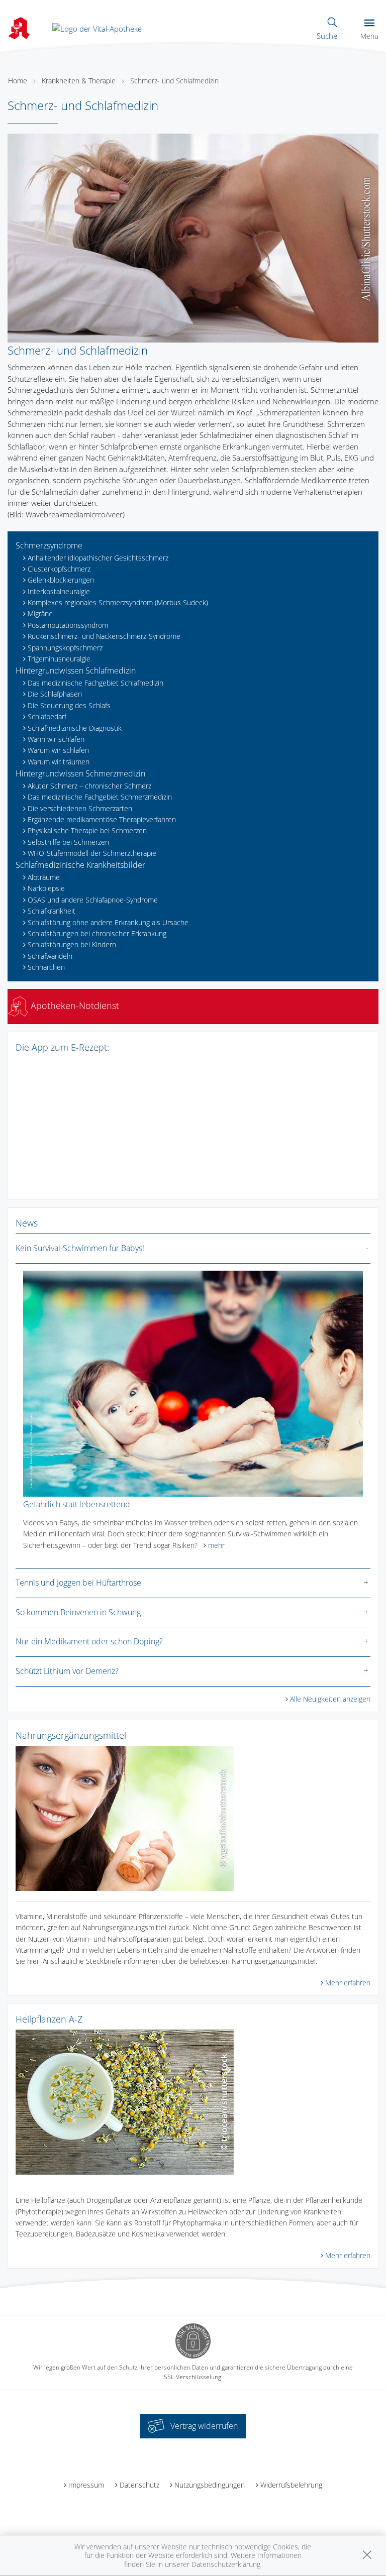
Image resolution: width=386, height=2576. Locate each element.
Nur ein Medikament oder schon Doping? (89, 1641)
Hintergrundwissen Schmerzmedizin (80, 773)
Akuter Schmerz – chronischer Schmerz (89, 786)
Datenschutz (139, 2485)
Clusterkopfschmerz (59, 569)
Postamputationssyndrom (68, 625)
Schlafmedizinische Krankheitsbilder (80, 865)
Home (18, 81)
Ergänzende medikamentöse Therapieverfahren (102, 819)
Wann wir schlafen (56, 739)
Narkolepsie (46, 888)
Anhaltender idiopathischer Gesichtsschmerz (98, 558)
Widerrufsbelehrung (291, 2485)
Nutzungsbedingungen (210, 2485)
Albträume (44, 877)
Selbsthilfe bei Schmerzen (68, 842)
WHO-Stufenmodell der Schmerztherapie (92, 853)
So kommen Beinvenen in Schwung (78, 1612)
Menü (369, 36)
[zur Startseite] (97, 28)
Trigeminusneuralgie (59, 659)
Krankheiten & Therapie (79, 81)
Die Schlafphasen (55, 694)
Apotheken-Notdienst (74, 1005)
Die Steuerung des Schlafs (69, 705)
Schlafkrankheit (52, 911)
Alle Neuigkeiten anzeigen (330, 1699)
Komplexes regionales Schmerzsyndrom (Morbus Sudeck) (118, 602)
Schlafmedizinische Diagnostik (75, 728)
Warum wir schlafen (58, 750)
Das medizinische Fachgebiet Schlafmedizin (95, 683)
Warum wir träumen (59, 762)
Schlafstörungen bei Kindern (72, 944)
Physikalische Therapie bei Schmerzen (87, 830)
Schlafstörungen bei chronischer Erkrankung (97, 933)
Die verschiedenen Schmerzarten (80, 808)
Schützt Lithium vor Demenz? (67, 1671)
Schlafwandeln (50, 956)
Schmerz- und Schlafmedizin (174, 81)
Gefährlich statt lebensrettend (77, 1504)
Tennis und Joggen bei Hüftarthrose (78, 1583)
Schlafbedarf (47, 716)
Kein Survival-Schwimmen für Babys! (80, 1248)
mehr (216, 1545)
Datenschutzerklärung (226, 2564)
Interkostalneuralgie (59, 591)
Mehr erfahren (348, 1983)
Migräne (40, 613)
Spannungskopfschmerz (65, 648)
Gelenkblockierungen (61, 580)
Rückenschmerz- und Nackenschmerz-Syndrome (104, 636)
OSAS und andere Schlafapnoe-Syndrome (93, 900)
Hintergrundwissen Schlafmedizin (76, 670)
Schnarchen (46, 967)
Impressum (86, 2485)
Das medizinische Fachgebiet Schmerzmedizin (100, 797)
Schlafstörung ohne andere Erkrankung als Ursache (108, 922)
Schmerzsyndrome (49, 545)
